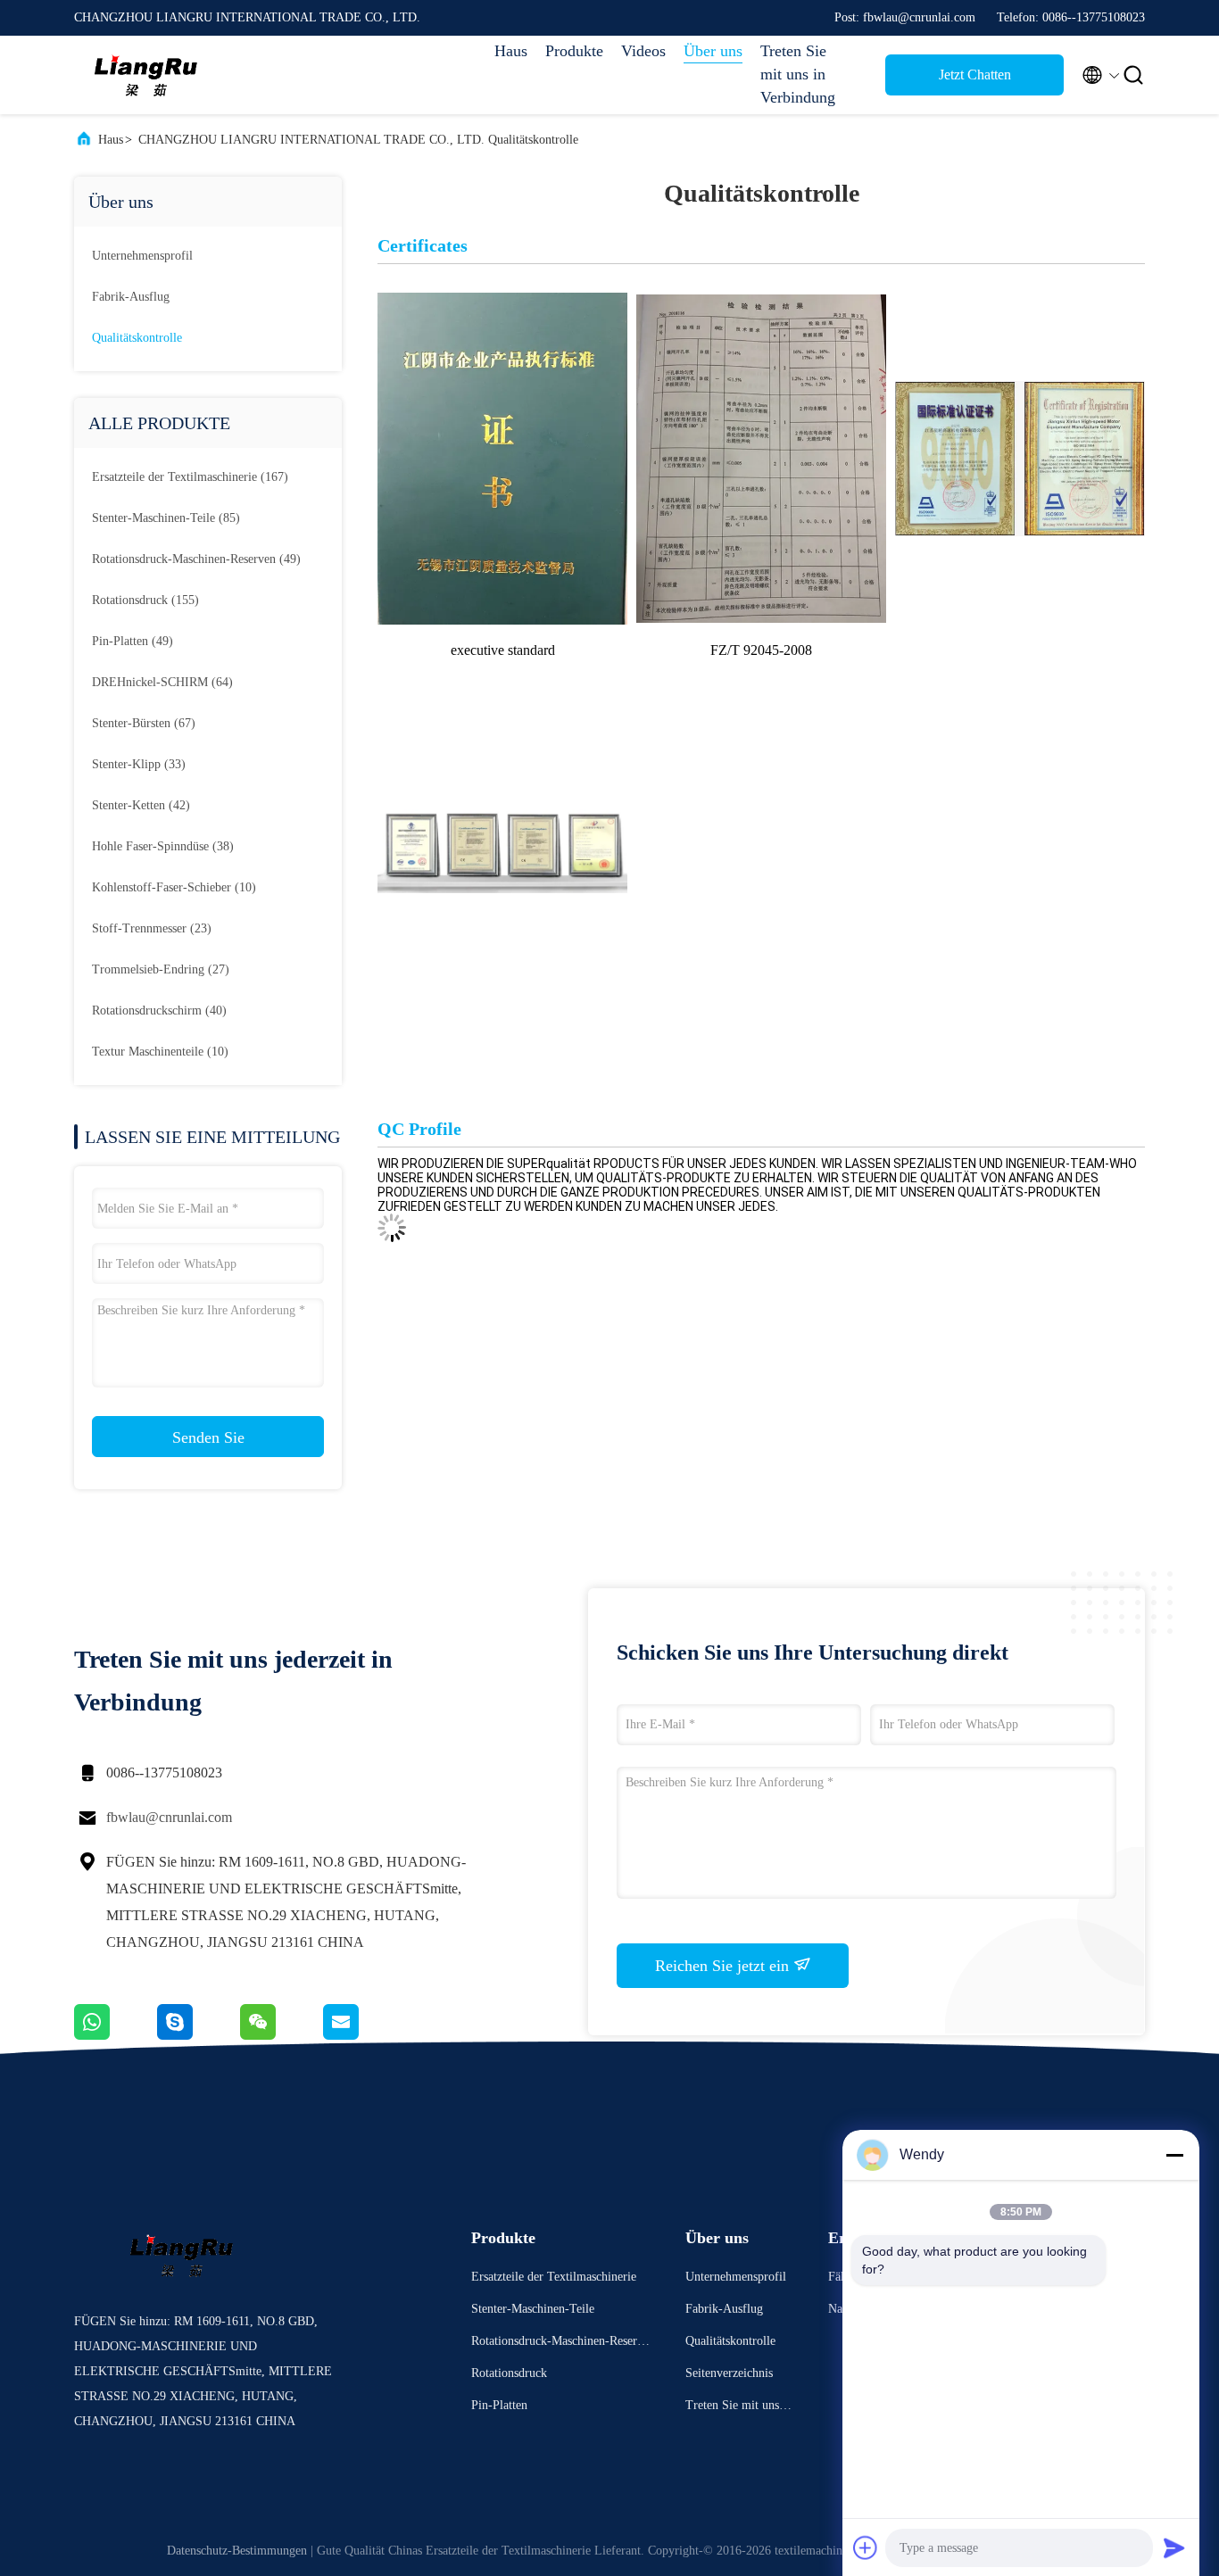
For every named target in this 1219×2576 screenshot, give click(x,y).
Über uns (713, 51)
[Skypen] (199, 2035)
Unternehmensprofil (142, 256)
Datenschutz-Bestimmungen (237, 2551)
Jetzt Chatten (975, 75)
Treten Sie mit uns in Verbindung (798, 74)
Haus (511, 51)
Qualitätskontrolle (137, 338)
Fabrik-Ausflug (131, 297)
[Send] (1174, 2547)
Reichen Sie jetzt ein (724, 1966)
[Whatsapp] (116, 2035)
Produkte (574, 51)
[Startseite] (145, 75)
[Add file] (866, 2547)
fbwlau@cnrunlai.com (169, 1817)
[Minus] (1174, 2155)
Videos (643, 51)
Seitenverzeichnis (729, 2373)
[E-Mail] (363, 2035)
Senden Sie (208, 1437)
